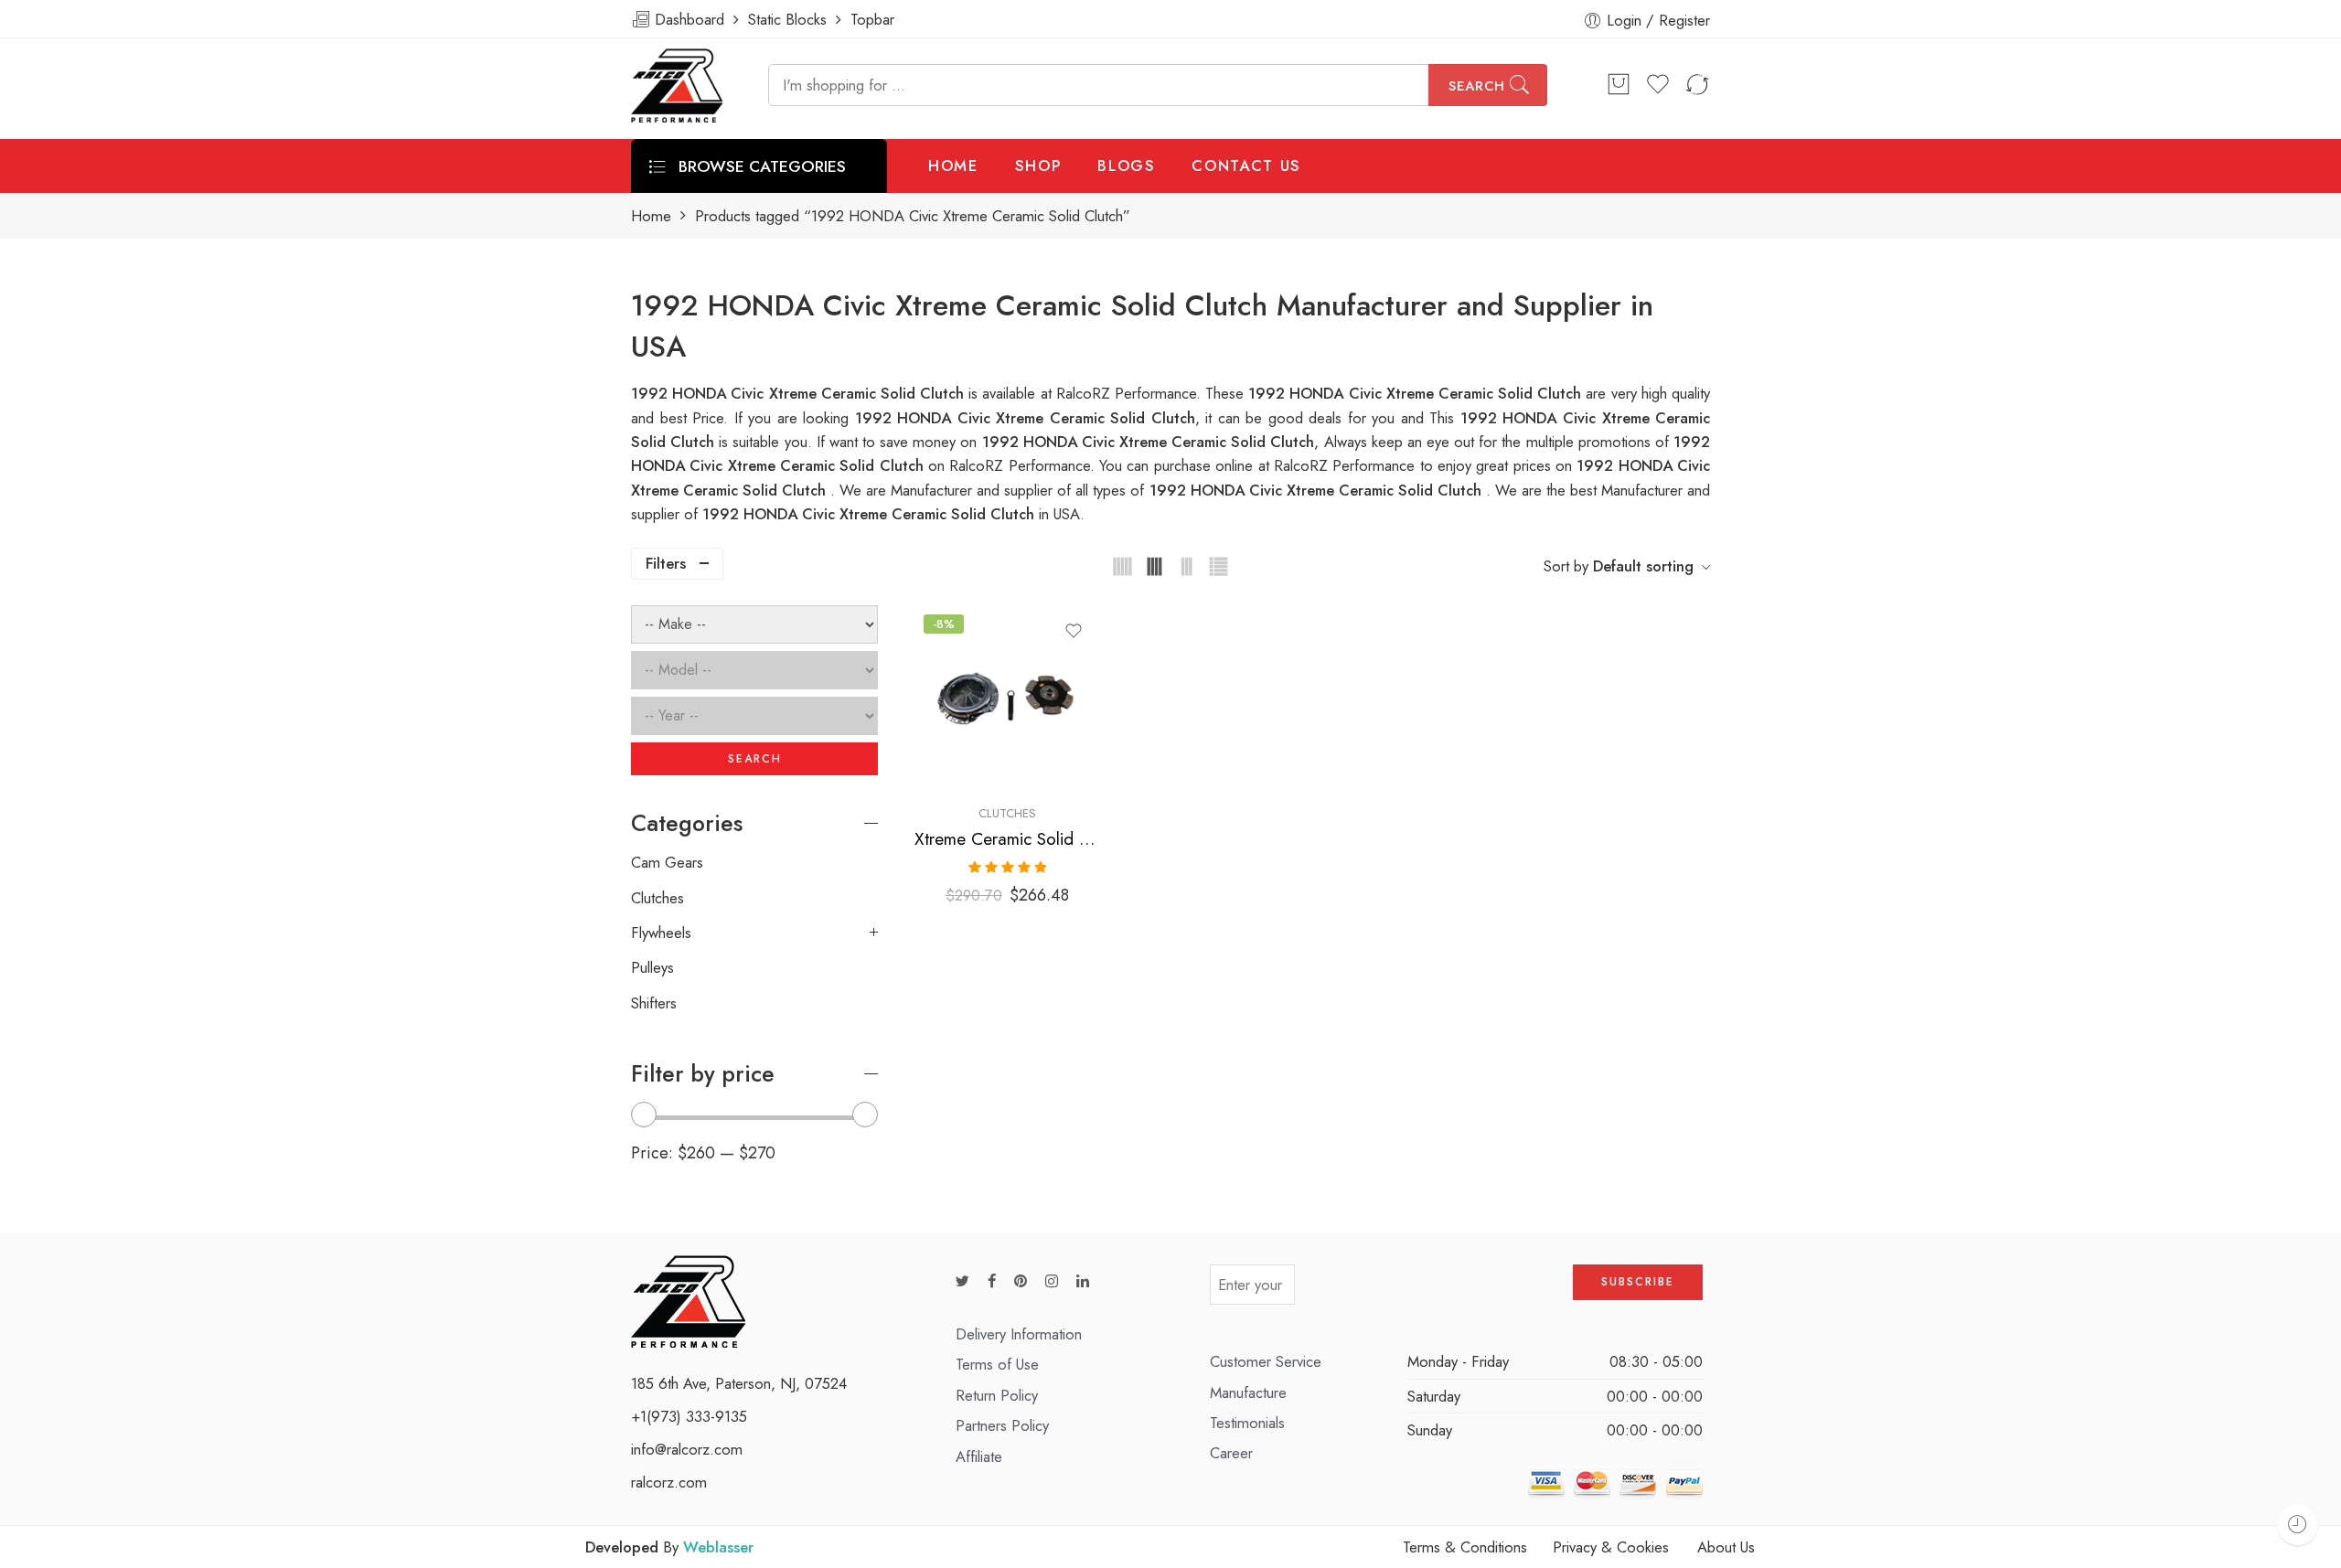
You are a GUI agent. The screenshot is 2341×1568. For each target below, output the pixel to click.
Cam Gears (667, 862)
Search (1477, 86)
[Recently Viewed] (2298, 1525)
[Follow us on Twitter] (962, 1281)
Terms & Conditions (1465, 1547)
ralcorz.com (669, 1482)
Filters (666, 563)
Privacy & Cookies (1611, 1547)
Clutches (1007, 813)
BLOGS (1126, 165)
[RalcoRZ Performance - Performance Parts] (677, 85)
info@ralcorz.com (687, 1449)
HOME (953, 165)
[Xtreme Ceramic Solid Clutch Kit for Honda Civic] (1007, 698)
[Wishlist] (1074, 631)
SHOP (1038, 165)
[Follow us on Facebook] (992, 1281)
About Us (1726, 1547)
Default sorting (1643, 566)
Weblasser (718, 1547)
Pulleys (652, 967)
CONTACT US (1246, 165)
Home (651, 216)
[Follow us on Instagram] (1052, 1281)
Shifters (654, 1003)
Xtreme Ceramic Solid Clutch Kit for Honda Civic (1007, 839)
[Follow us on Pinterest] (1021, 1281)
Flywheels (661, 933)
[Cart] (1619, 85)
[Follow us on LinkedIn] (1083, 1281)
